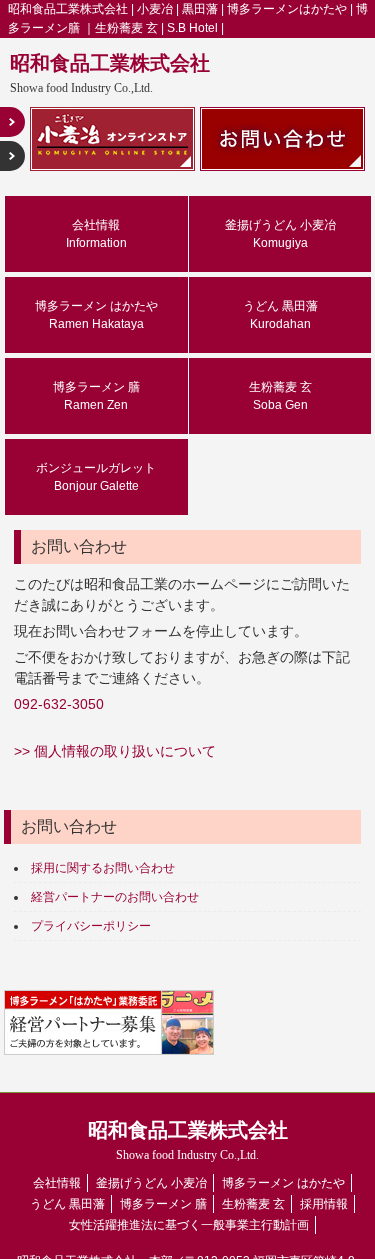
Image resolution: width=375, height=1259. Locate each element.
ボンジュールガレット (96, 477)
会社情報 (96, 234)
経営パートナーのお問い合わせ (115, 897)
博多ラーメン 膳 (96, 396)
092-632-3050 (59, 704)
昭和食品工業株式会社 (110, 73)
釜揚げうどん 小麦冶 (280, 234)
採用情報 (324, 1204)
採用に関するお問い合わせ (103, 868)
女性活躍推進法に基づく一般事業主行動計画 (189, 1225)
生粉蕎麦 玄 (280, 396)
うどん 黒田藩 (280, 315)
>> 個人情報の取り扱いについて (115, 751)
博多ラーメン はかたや (96, 315)
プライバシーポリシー (91, 926)
